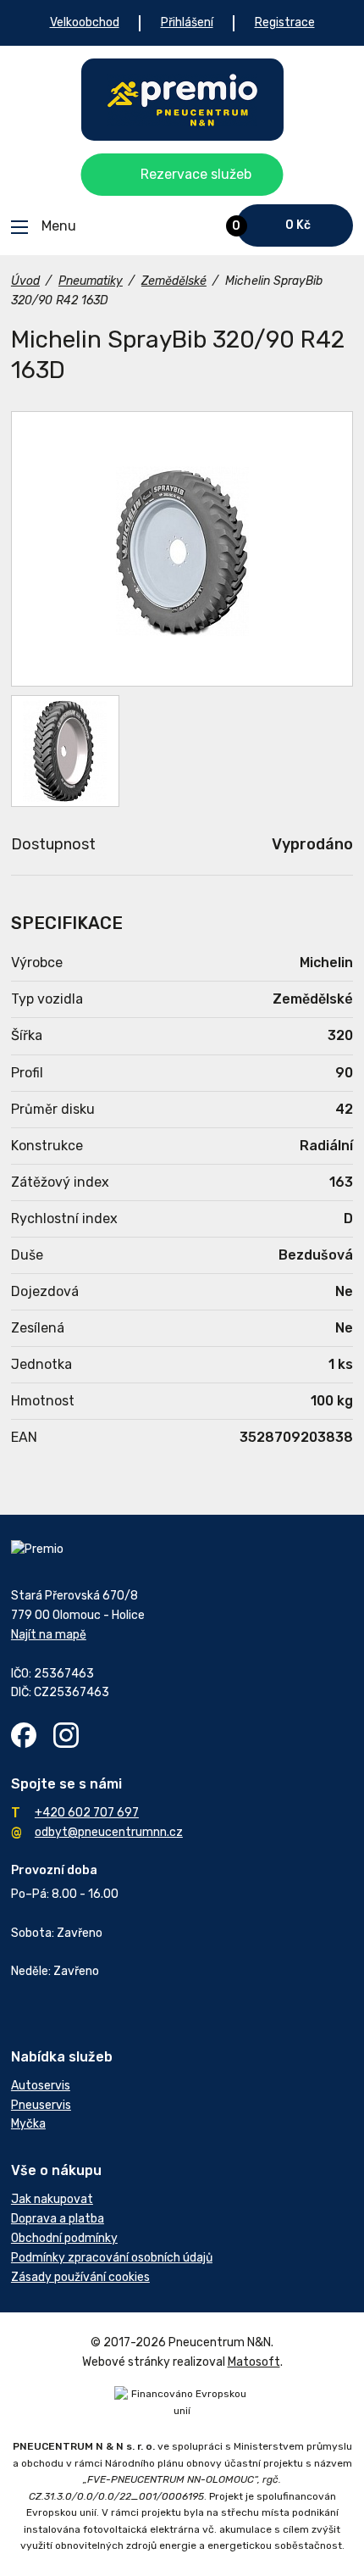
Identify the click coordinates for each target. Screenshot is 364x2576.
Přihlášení (187, 22)
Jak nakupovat (52, 2199)
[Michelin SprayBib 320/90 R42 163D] (182, 549)
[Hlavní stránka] (182, 100)
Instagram (66, 1735)
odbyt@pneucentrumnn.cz (109, 1832)
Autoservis (41, 2086)
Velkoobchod (85, 22)
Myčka (28, 2124)
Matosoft (254, 2362)
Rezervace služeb (196, 174)
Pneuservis (41, 2105)
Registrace (285, 22)
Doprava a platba (58, 2219)
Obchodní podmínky (64, 2238)
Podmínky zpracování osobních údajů (112, 2258)
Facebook (24, 1735)
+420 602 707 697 (87, 1813)
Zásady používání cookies (80, 2277)
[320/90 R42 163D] (65, 751)
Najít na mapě (49, 1635)
